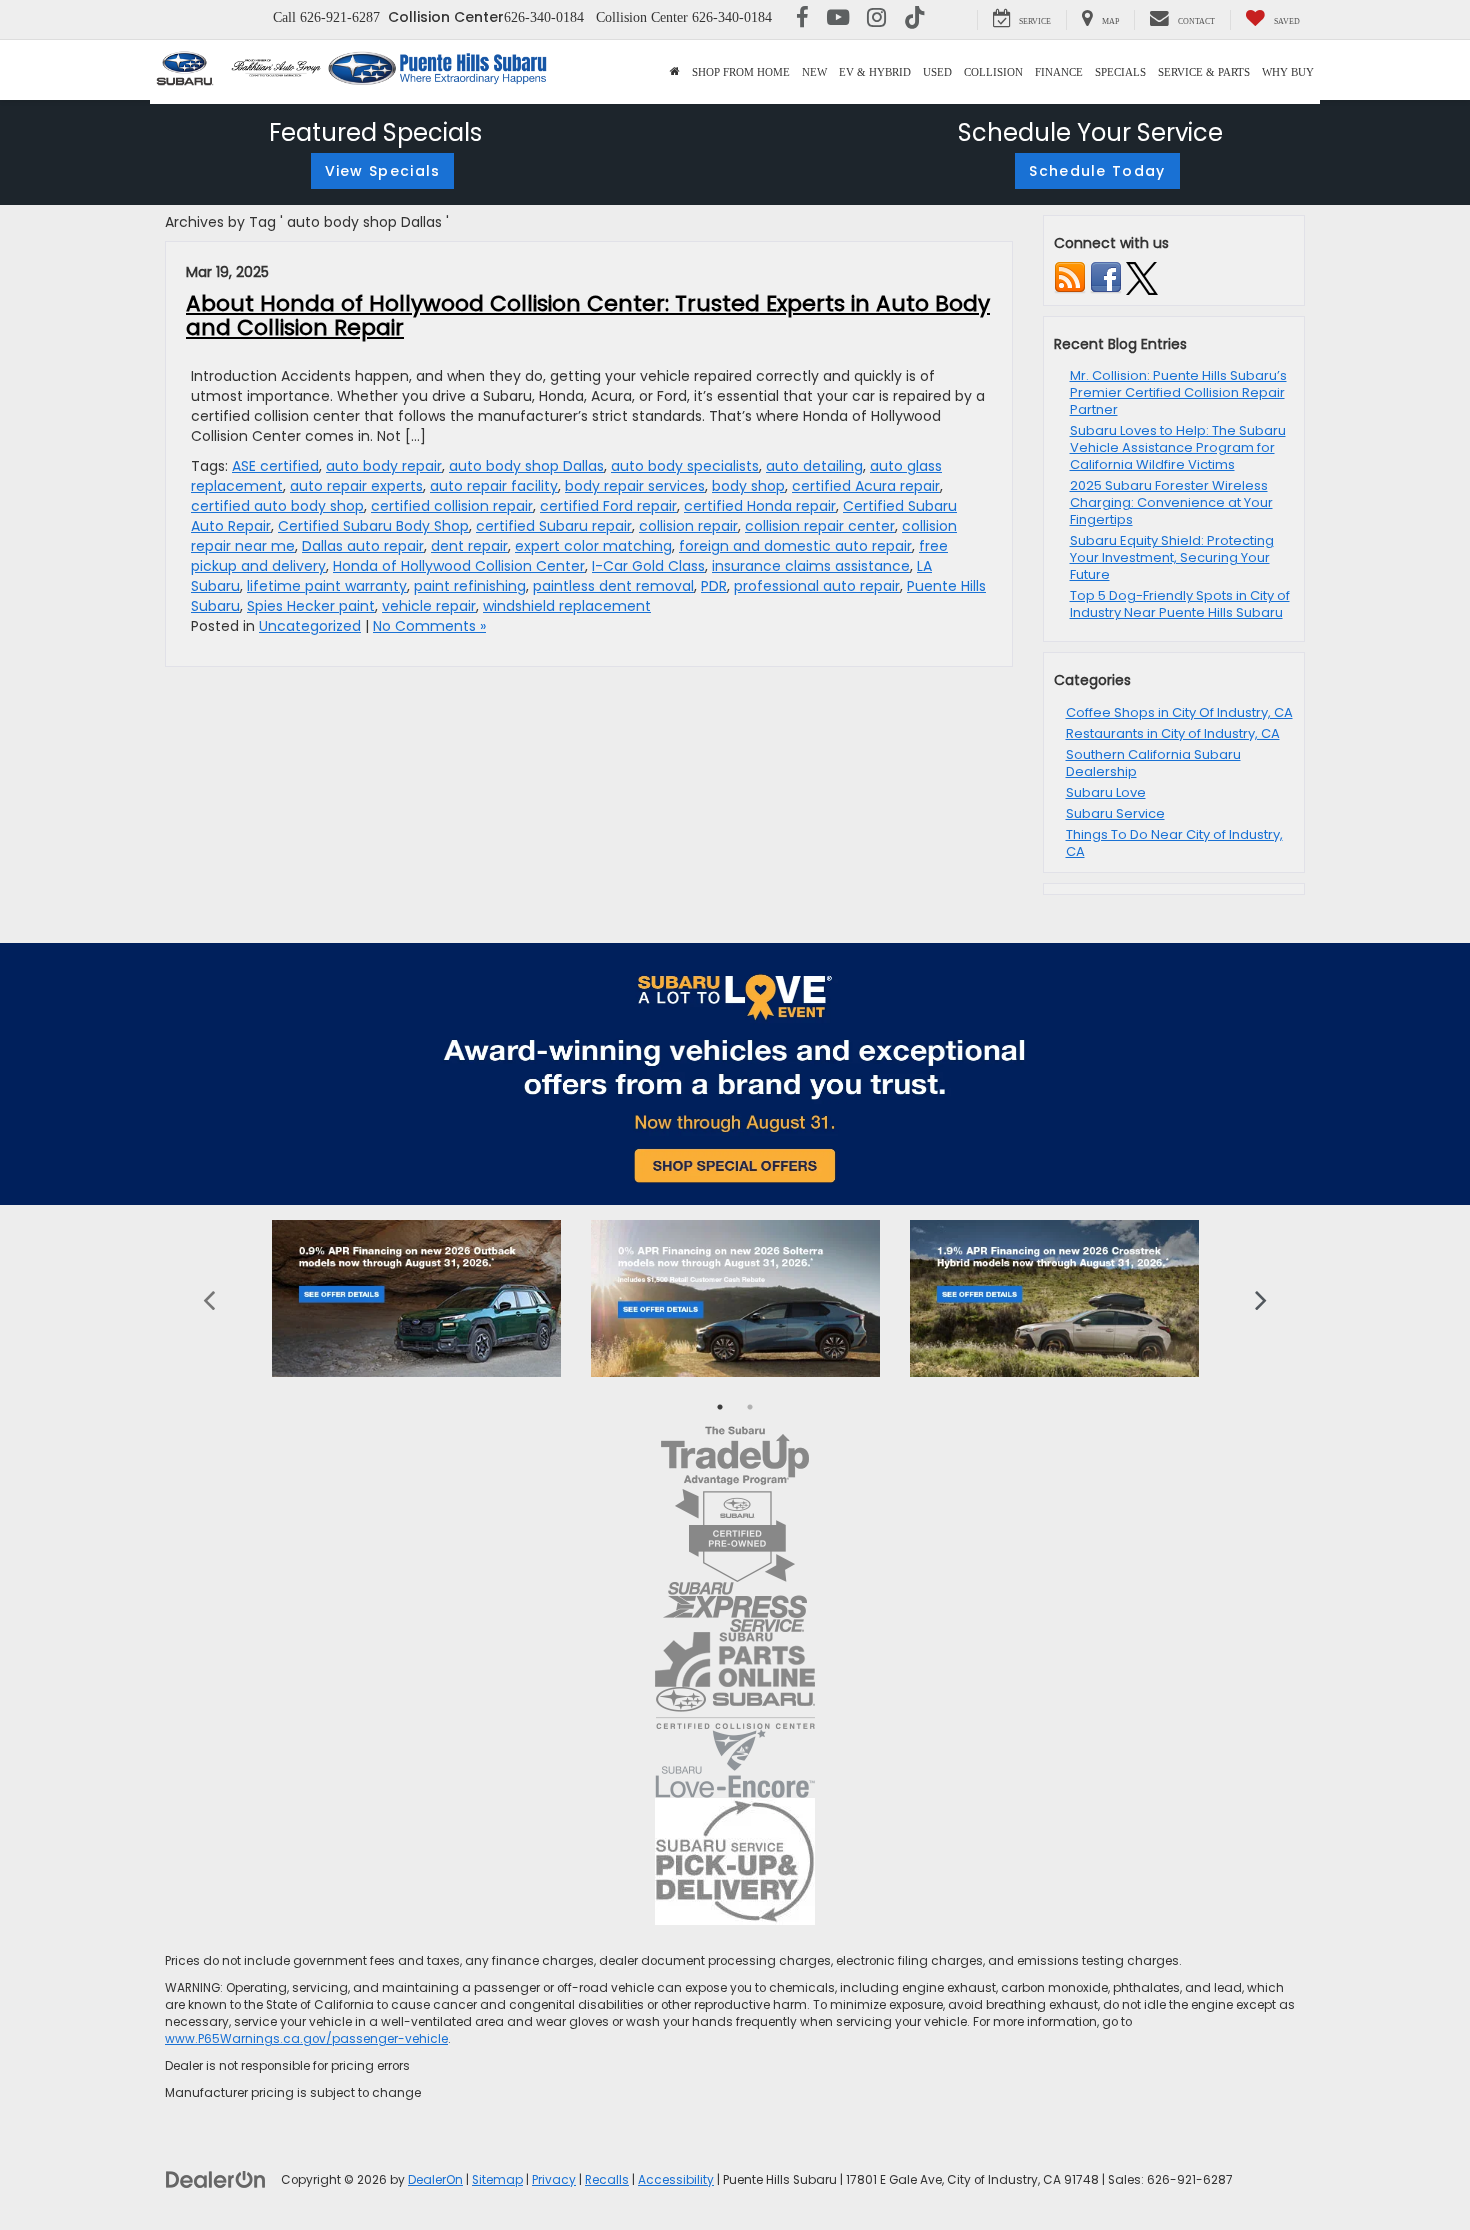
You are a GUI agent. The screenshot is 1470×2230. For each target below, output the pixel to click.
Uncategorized (310, 626)
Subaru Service (1115, 813)
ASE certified (275, 466)
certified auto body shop (277, 506)
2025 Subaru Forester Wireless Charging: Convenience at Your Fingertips (1171, 502)
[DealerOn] (216, 2179)
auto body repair (384, 466)
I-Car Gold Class (648, 566)
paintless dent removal (613, 586)
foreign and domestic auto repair (795, 546)
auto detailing (814, 466)
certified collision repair (452, 506)
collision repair (688, 526)
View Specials (383, 171)
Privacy (554, 2180)
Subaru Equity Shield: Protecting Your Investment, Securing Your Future (1172, 557)
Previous (209, 1298)
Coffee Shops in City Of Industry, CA (1179, 712)
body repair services (635, 486)
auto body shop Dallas (526, 466)
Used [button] (937, 72)
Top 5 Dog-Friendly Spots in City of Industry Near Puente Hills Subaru (1180, 604)
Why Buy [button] (1288, 72)
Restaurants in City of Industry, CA (1173, 733)
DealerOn (435, 2180)
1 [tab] (720, 1407)
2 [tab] (750, 1407)
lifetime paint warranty (327, 586)
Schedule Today (1097, 171)
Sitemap (497, 2180)
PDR (714, 586)
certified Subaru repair (554, 526)
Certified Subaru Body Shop (373, 526)
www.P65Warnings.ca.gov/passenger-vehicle (306, 2039)
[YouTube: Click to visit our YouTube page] (838, 19)
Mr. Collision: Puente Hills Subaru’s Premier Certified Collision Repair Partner (1178, 392)
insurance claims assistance (811, 566)
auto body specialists (685, 466)
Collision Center (446, 17)
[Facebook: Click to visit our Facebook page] (802, 19)
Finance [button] (1059, 72)
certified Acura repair (866, 486)
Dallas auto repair (363, 546)
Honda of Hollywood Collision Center (459, 566)
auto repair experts (356, 486)
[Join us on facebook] (1106, 277)
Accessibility (676, 2180)
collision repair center (820, 526)
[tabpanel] (416, 1298)
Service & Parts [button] (1204, 72)
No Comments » (429, 626)
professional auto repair (817, 586)
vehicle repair (429, 606)
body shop (748, 486)
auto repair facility (494, 486)
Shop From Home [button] (741, 72)
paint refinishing (470, 586)
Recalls (607, 2180)
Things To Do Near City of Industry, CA (1174, 843)
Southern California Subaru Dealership (1153, 763)
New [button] (814, 72)
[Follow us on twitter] (1142, 277)
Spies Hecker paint (311, 606)
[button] (675, 72)
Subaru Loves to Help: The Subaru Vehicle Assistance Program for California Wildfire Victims (1178, 447)
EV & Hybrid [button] (875, 72)
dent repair (469, 546)
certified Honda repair (760, 506)
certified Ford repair (608, 506)
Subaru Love (1106, 792)
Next (1260, 1298)
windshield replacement (567, 606)
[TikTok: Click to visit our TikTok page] (915, 19)
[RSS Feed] (1070, 277)
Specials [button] (1120, 72)
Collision (993, 72)
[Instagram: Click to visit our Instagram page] (876, 19)
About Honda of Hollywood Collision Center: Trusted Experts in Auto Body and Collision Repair (588, 315)
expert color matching (593, 546)
